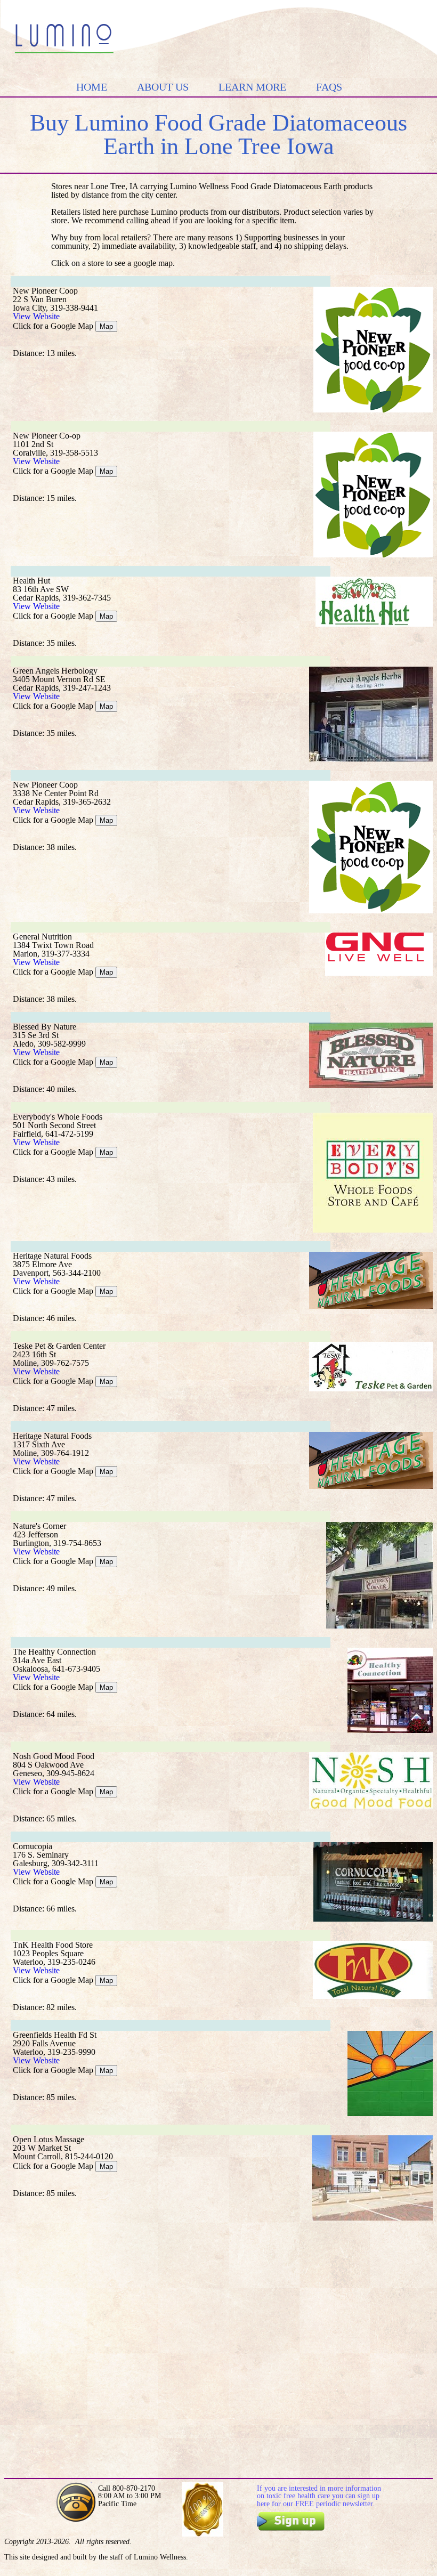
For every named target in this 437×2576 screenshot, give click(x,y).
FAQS (329, 87)
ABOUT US (163, 87)
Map (106, 326)
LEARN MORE (252, 87)
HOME (92, 87)
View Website (36, 316)
